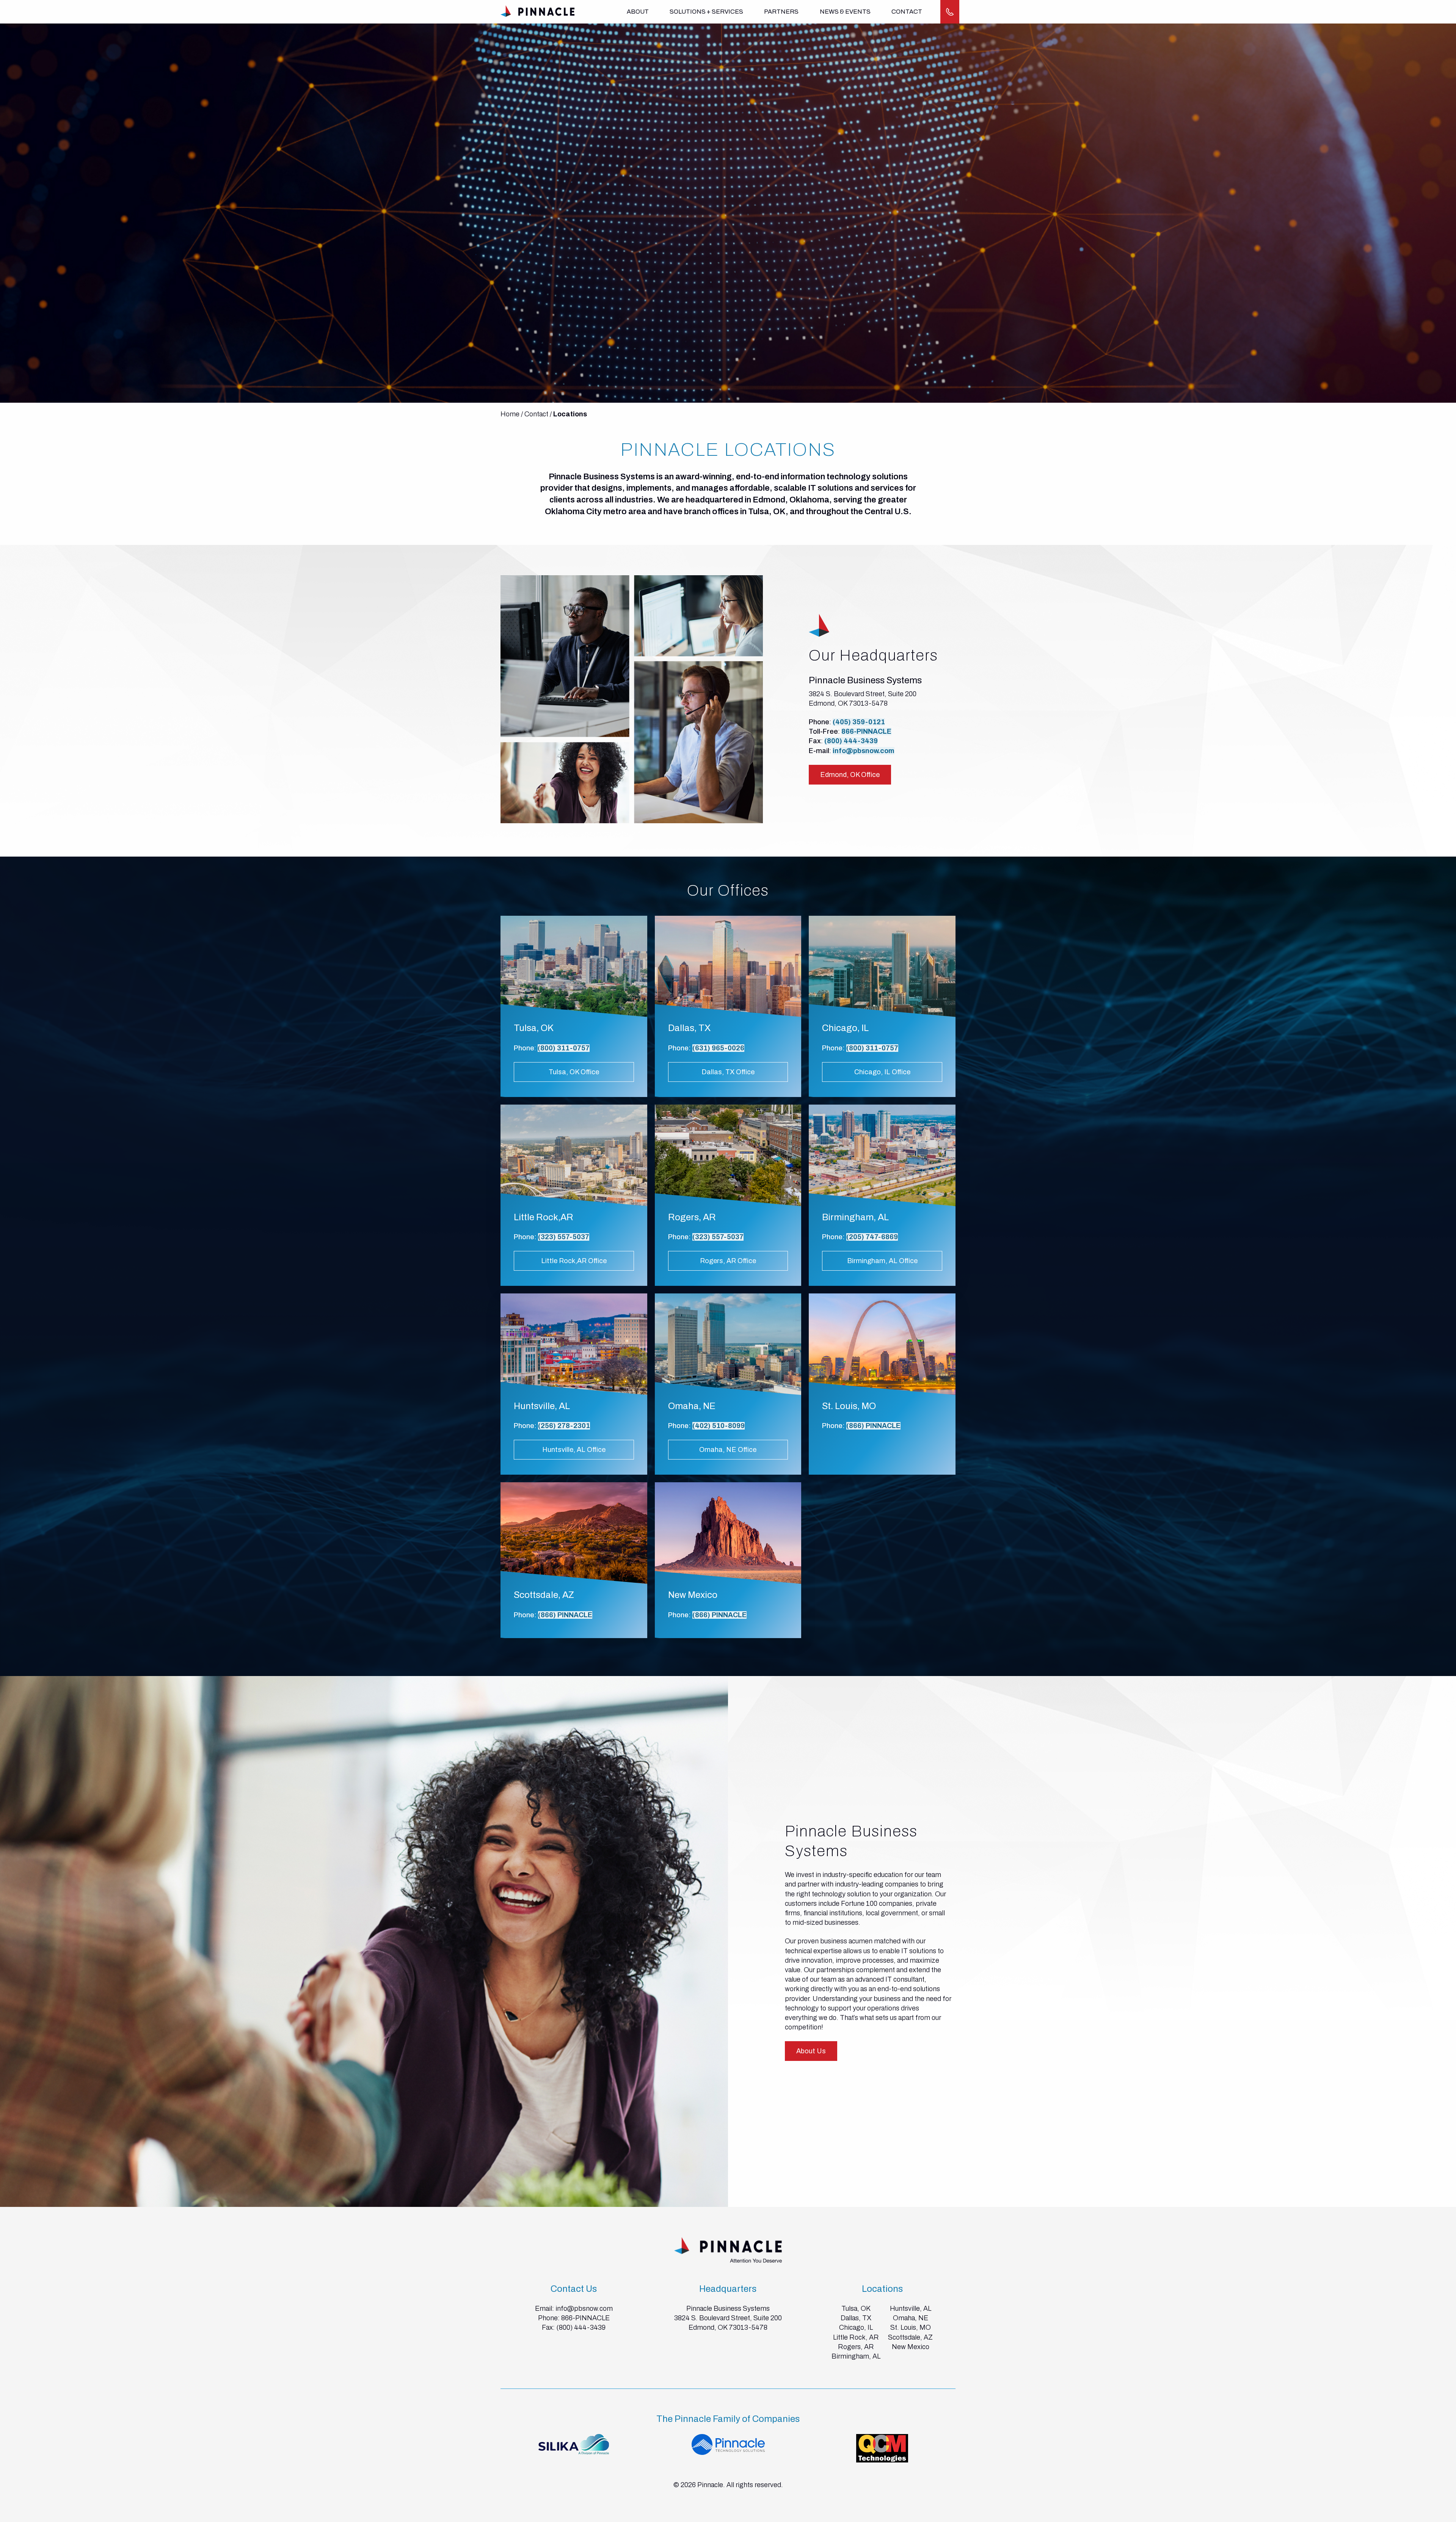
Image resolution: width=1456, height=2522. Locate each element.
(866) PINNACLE (873, 1426)
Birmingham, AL (856, 2356)
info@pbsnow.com (864, 751)
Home (510, 414)
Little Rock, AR (856, 2337)
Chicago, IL (856, 2327)
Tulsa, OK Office (574, 1072)
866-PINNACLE (866, 731)
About (638, 12)
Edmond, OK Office (850, 775)
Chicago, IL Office (882, 1072)
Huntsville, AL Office (574, 1450)
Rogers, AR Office (728, 1261)
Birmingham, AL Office (882, 1261)
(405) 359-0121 (859, 722)
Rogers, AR (856, 2347)
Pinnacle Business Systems (728, 2309)
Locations (570, 414)
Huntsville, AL (911, 2309)
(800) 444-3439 (851, 741)
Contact (907, 12)
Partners (781, 12)
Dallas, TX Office (728, 1072)
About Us (811, 2051)
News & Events (845, 12)
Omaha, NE (911, 2318)
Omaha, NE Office (728, 1450)
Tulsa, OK (856, 2309)
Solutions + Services (706, 12)
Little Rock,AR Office (574, 1261)
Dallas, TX (856, 2318)
